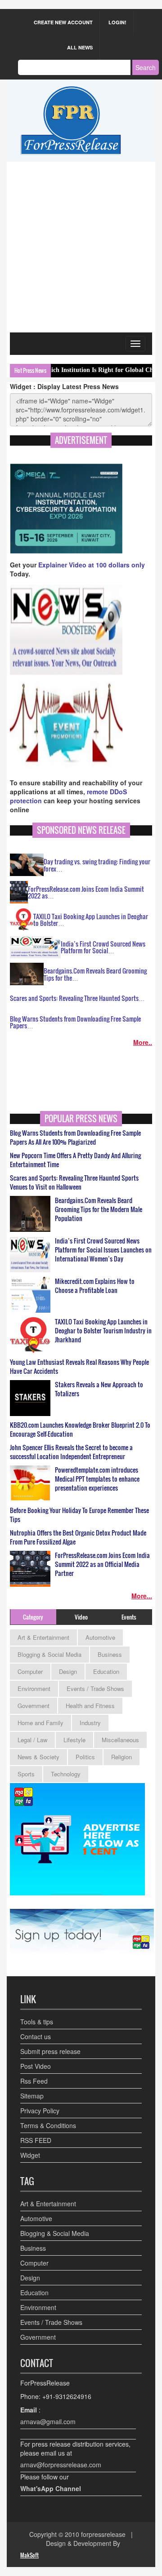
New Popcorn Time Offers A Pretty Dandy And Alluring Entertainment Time (75, 1160)
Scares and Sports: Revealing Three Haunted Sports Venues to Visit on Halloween (74, 1182)
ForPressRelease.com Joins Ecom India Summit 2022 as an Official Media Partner (102, 1564)
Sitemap (32, 2096)
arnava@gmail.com (48, 2421)
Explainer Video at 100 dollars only (92, 565)
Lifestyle (74, 1740)
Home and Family (40, 1723)
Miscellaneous (120, 1740)
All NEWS (80, 47)
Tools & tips (37, 2022)
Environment (34, 1689)
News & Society (38, 1757)
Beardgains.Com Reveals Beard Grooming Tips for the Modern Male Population (99, 1209)
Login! (117, 22)
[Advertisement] (81, 247)
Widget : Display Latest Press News (64, 386)
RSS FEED (36, 2140)
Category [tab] (33, 1617)
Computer (30, 1671)
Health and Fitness (90, 1706)
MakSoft (29, 2555)
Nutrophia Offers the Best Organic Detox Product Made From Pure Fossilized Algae (78, 1537)
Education (106, 1671)
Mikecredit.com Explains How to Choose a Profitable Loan (95, 1286)
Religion (121, 1757)
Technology (66, 1774)
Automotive (100, 1637)
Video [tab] (81, 1617)
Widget (30, 2155)
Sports (26, 1774)
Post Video (36, 2066)
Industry (90, 1723)
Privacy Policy (40, 2111)
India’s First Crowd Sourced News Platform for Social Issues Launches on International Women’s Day (103, 1250)
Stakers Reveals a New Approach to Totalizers (99, 1389)
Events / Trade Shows (95, 1689)
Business (110, 1654)
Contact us (36, 2036)
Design (68, 1671)
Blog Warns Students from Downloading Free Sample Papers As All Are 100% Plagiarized (75, 1138)
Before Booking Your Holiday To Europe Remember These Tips (79, 1515)
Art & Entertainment (43, 1637)
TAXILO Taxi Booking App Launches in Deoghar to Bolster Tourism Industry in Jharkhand (103, 1331)
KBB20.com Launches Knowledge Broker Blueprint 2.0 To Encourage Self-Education (80, 1430)
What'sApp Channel (51, 2488)
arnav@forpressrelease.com (61, 2465)
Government (34, 1706)
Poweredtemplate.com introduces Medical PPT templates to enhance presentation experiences (97, 1479)
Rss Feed (34, 2081)
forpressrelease (103, 2534)
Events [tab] (129, 1617)
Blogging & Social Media (49, 1654)
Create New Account (63, 22)
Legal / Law (32, 1740)
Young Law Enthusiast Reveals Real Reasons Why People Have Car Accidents (79, 1367)
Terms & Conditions (48, 2125)
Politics (85, 1757)
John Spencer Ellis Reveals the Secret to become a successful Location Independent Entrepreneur (71, 1452)
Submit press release (50, 2051)
